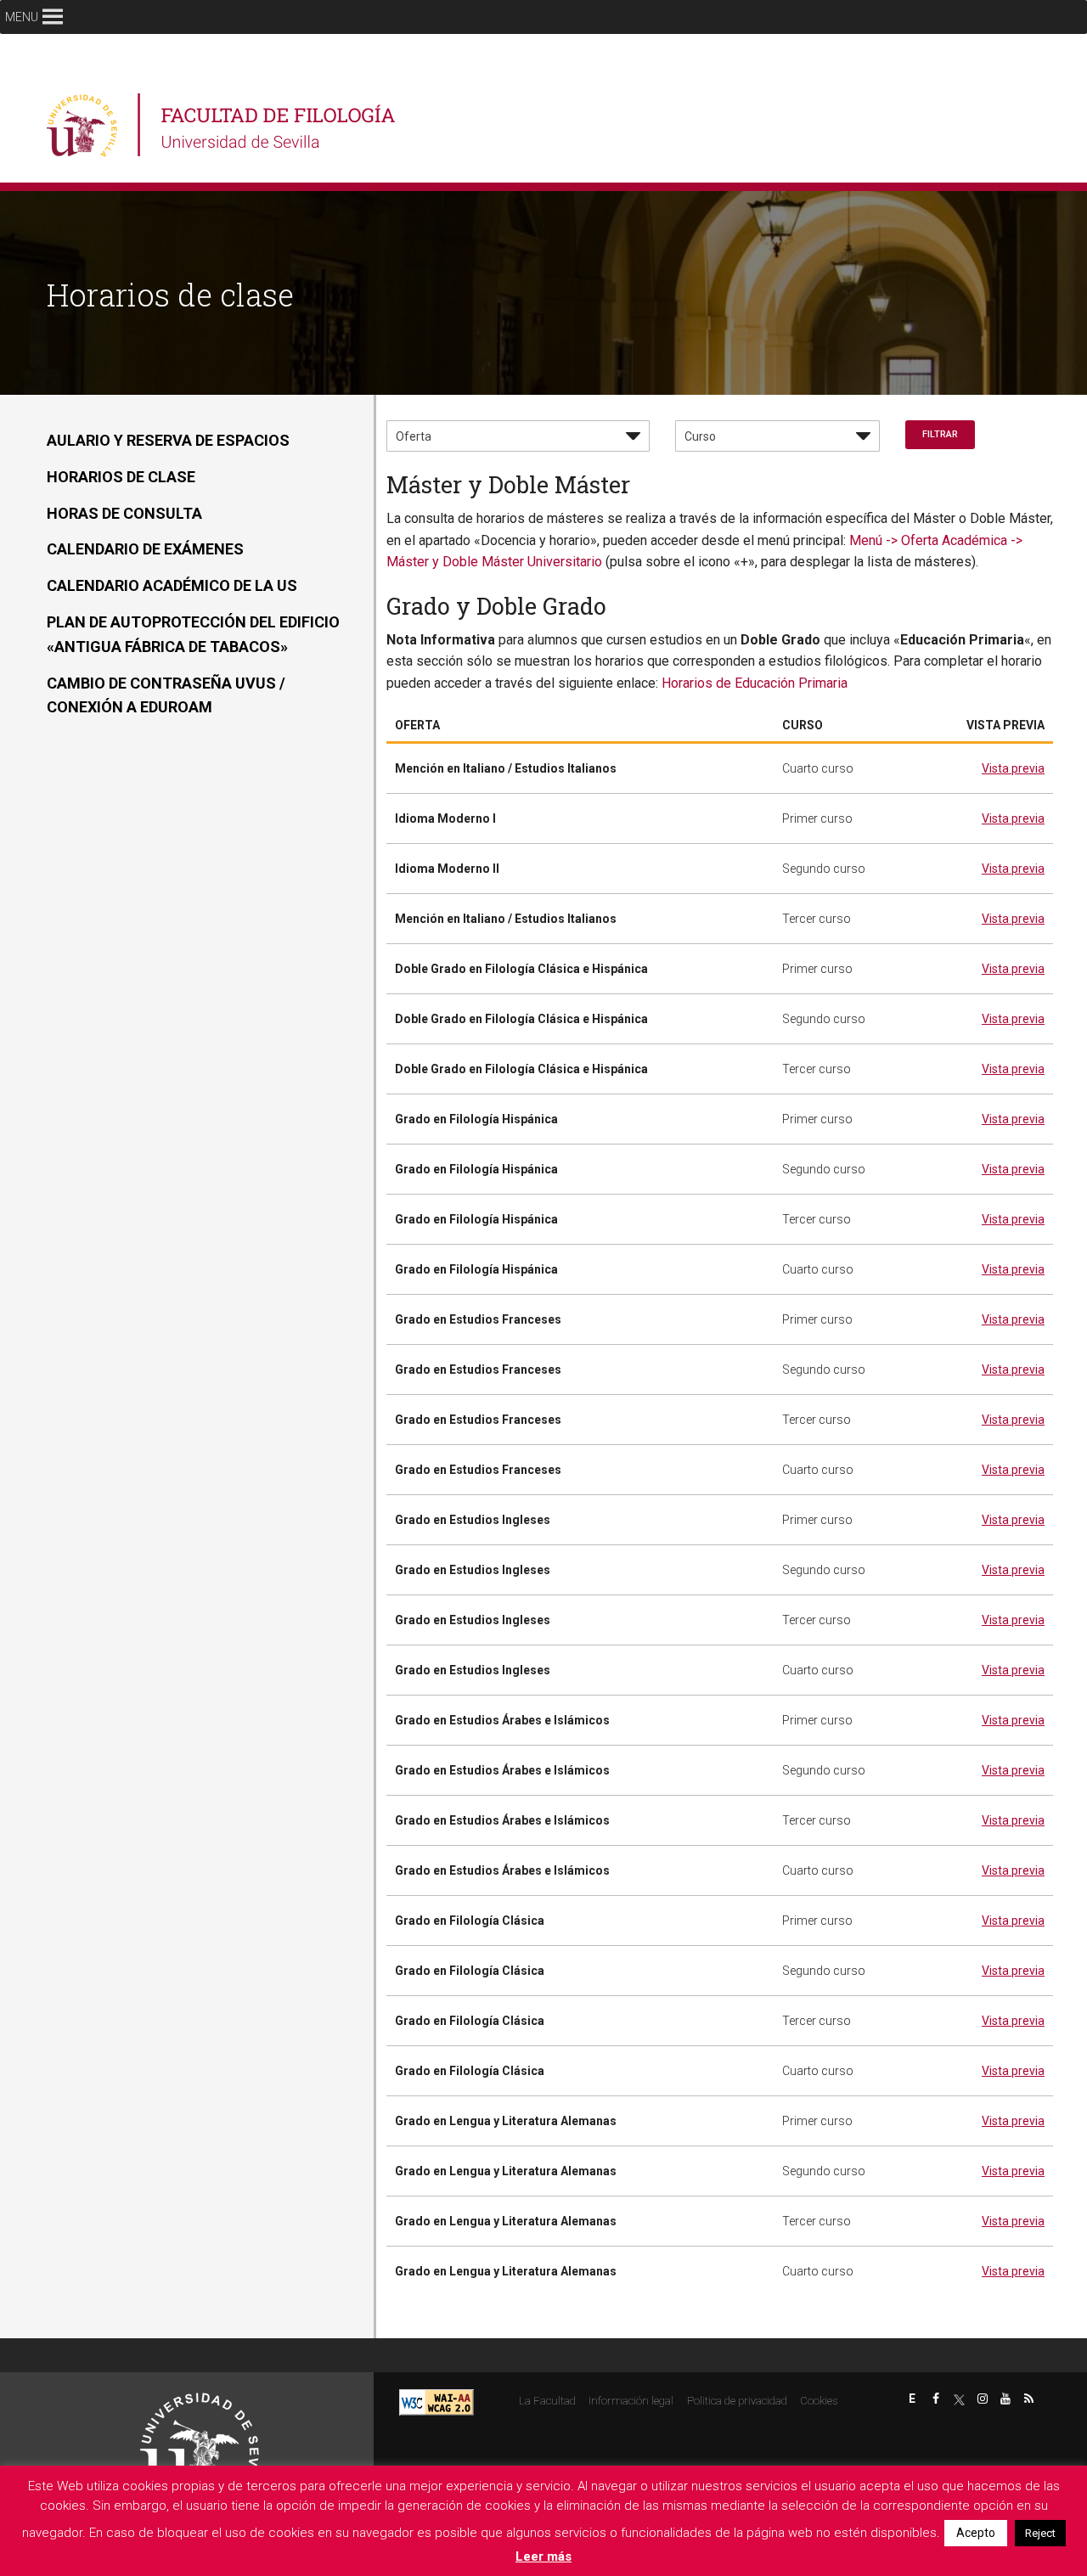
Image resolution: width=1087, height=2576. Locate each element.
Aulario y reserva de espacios (168, 440)
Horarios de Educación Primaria (753, 683)
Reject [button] (1040, 2533)
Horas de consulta (124, 513)
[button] (22, 17)
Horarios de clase (121, 477)
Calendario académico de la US (172, 585)
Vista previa (1013, 768)
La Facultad (547, 2401)
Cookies (819, 2401)
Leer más (543, 2556)
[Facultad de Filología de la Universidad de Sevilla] (223, 125)
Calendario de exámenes (145, 549)
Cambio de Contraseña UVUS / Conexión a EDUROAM (166, 695)
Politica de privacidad (737, 2401)
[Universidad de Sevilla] (200, 2445)
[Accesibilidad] (436, 2402)
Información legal (631, 2401)
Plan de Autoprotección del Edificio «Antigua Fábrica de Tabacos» (193, 634)
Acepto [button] (976, 2533)
